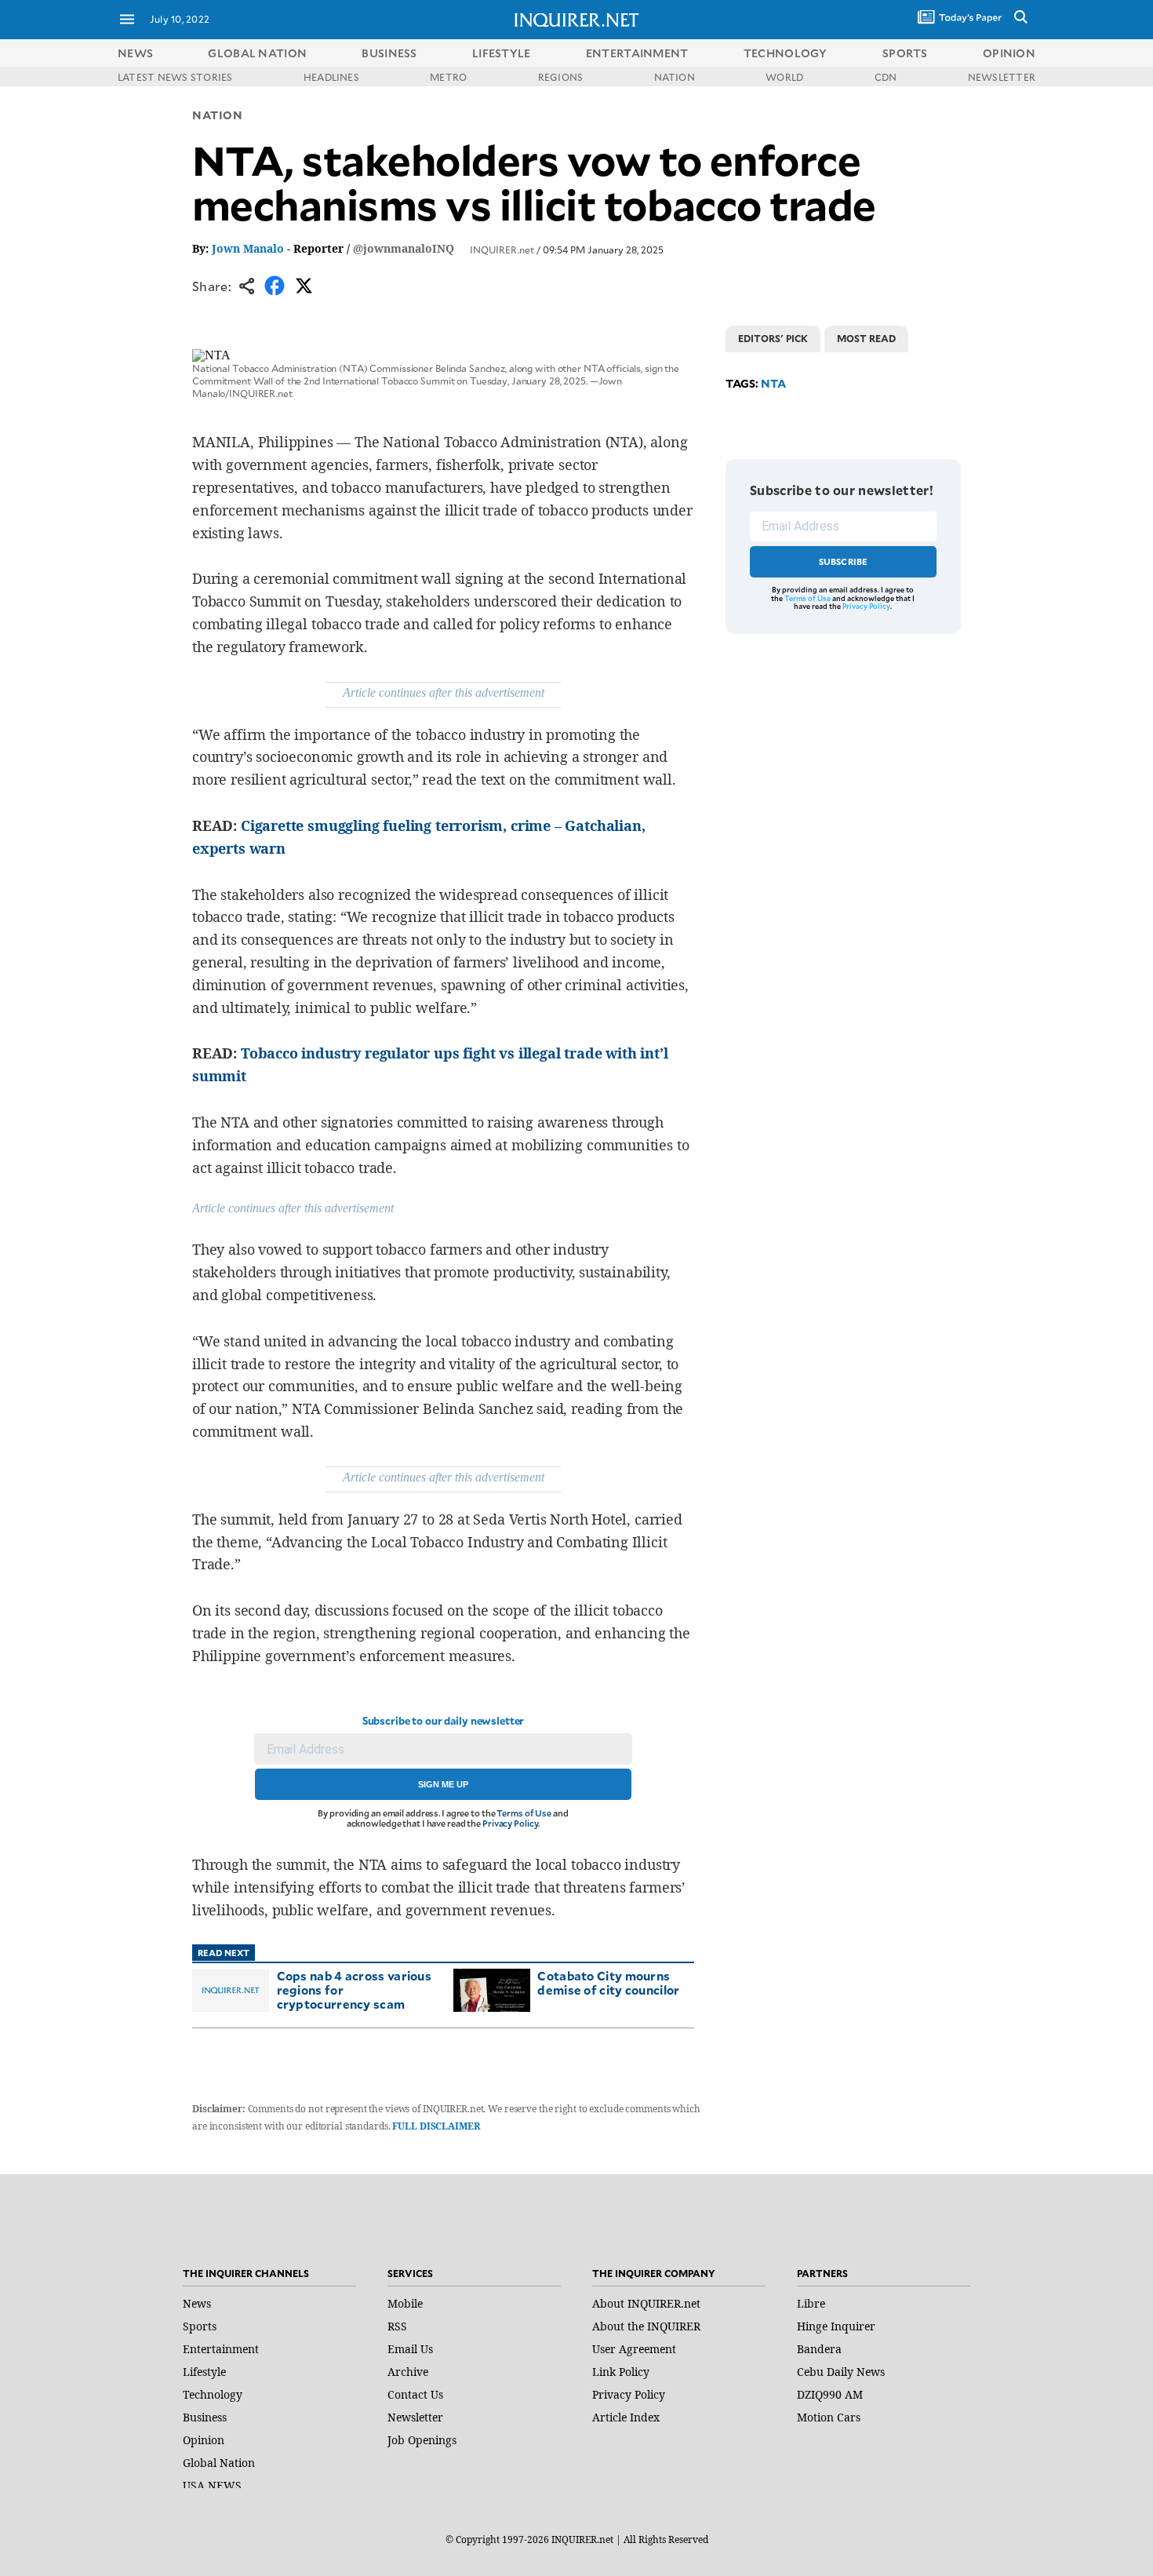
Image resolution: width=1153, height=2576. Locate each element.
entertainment (637, 53)
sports (905, 53)
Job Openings (422, 2440)
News (135, 53)
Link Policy (621, 2372)
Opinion (204, 2440)
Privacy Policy (510, 1823)
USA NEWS (212, 2485)
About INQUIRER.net (646, 2303)
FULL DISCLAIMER (436, 2126)
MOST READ (866, 338)
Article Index (626, 2417)
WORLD (784, 77)
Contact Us (415, 2394)
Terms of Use (524, 1813)
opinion (1009, 53)
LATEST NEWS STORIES (175, 77)
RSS (397, 2326)
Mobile (405, 2303)
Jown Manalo (248, 248)
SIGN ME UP (443, 1784)
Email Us (410, 2349)
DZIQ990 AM (830, 2394)
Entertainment (221, 2349)
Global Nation (219, 2463)
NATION (675, 77)
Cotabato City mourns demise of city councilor (608, 1982)
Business (205, 2417)
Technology (213, 2394)
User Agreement (634, 2349)
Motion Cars (829, 2417)
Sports (200, 2326)
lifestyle (502, 53)
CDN (886, 77)
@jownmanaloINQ (404, 248)
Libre (811, 2303)
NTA (773, 383)
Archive (408, 2372)
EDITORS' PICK (773, 338)
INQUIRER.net (502, 250)
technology (786, 53)
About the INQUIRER (646, 2326)
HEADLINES (331, 77)
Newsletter (415, 2417)
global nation (257, 53)
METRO (448, 77)
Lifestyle (204, 2372)
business (389, 53)
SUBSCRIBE (844, 561)
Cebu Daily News (841, 2372)
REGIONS (561, 77)
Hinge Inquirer (836, 2326)
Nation (217, 115)
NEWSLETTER (1002, 77)
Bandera (819, 2349)
